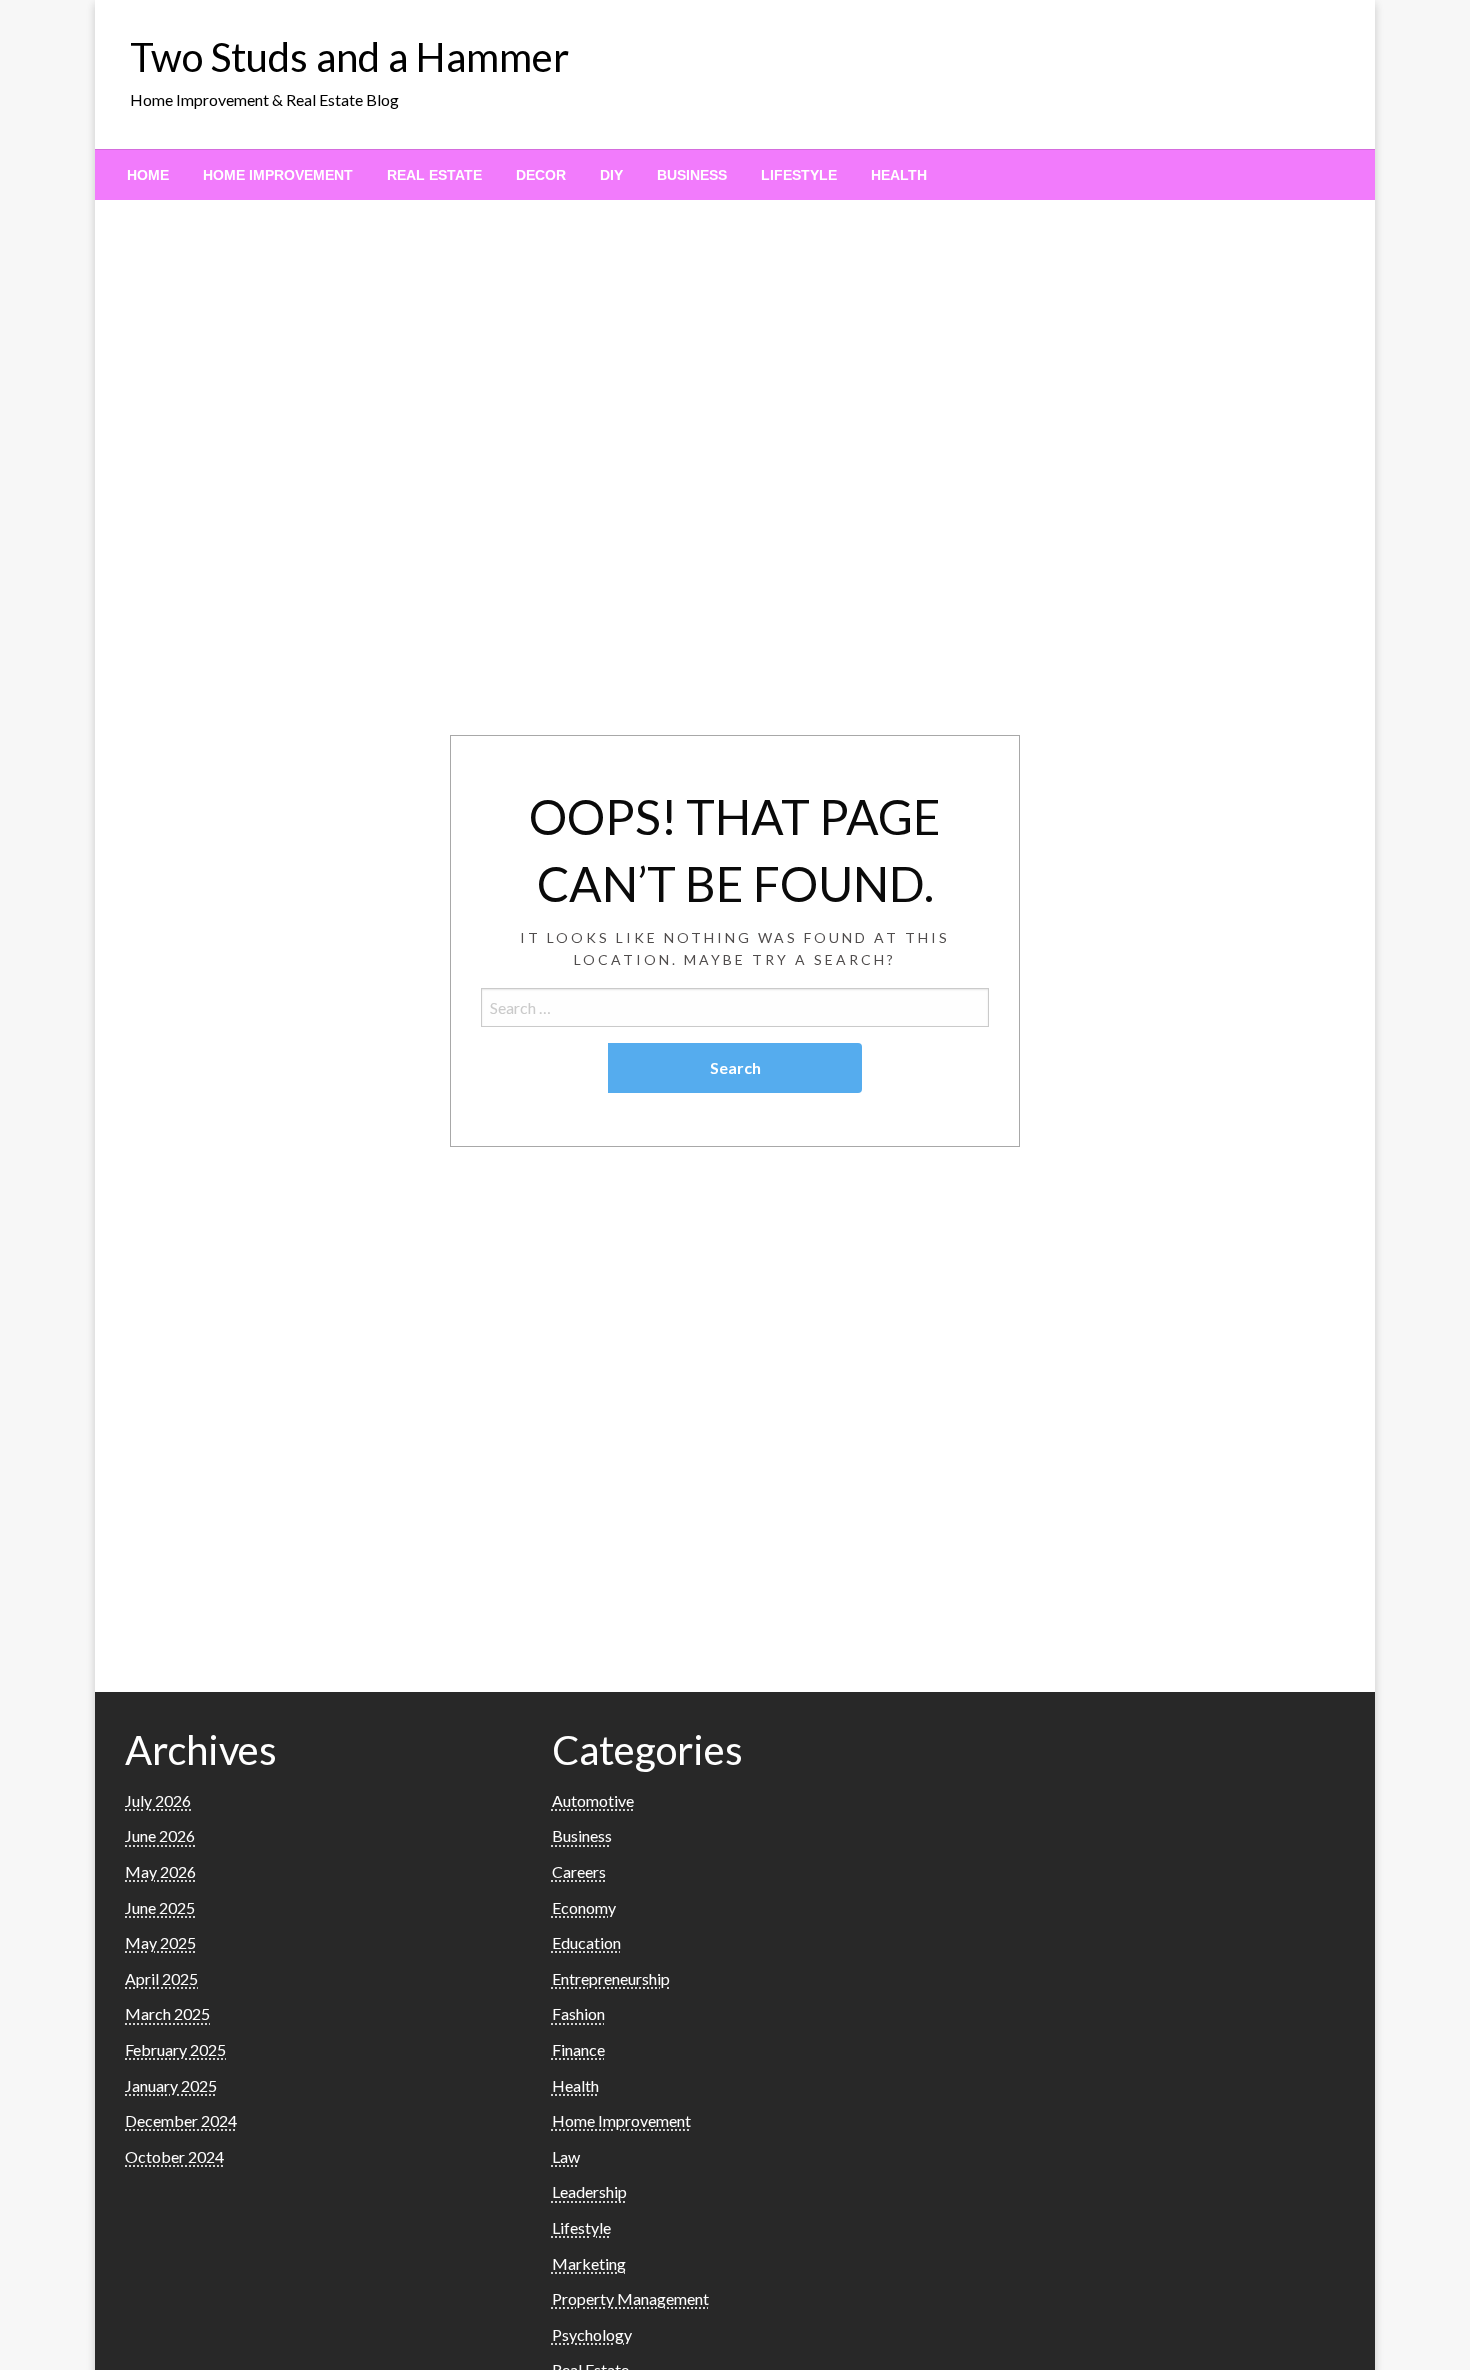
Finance (578, 2049)
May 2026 (160, 1871)
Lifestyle (799, 175)
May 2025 (160, 1942)
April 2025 (161, 1978)
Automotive (593, 1800)
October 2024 (174, 2156)
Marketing (589, 2263)
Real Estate (434, 175)
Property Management (630, 2298)
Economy (584, 1907)
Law (566, 2156)
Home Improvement (278, 175)
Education (586, 1942)
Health (899, 175)
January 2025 (171, 2085)
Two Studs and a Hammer (349, 57)
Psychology (592, 2334)
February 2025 (175, 2049)
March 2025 (167, 2013)
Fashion (578, 2013)
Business (692, 175)
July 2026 (158, 1800)
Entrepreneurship (611, 1978)
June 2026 (160, 1835)
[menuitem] (148, 175)
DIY (611, 175)
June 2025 (160, 1907)
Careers (579, 1871)
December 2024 (181, 2120)
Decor (541, 175)
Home (148, 175)
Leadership (589, 2191)
